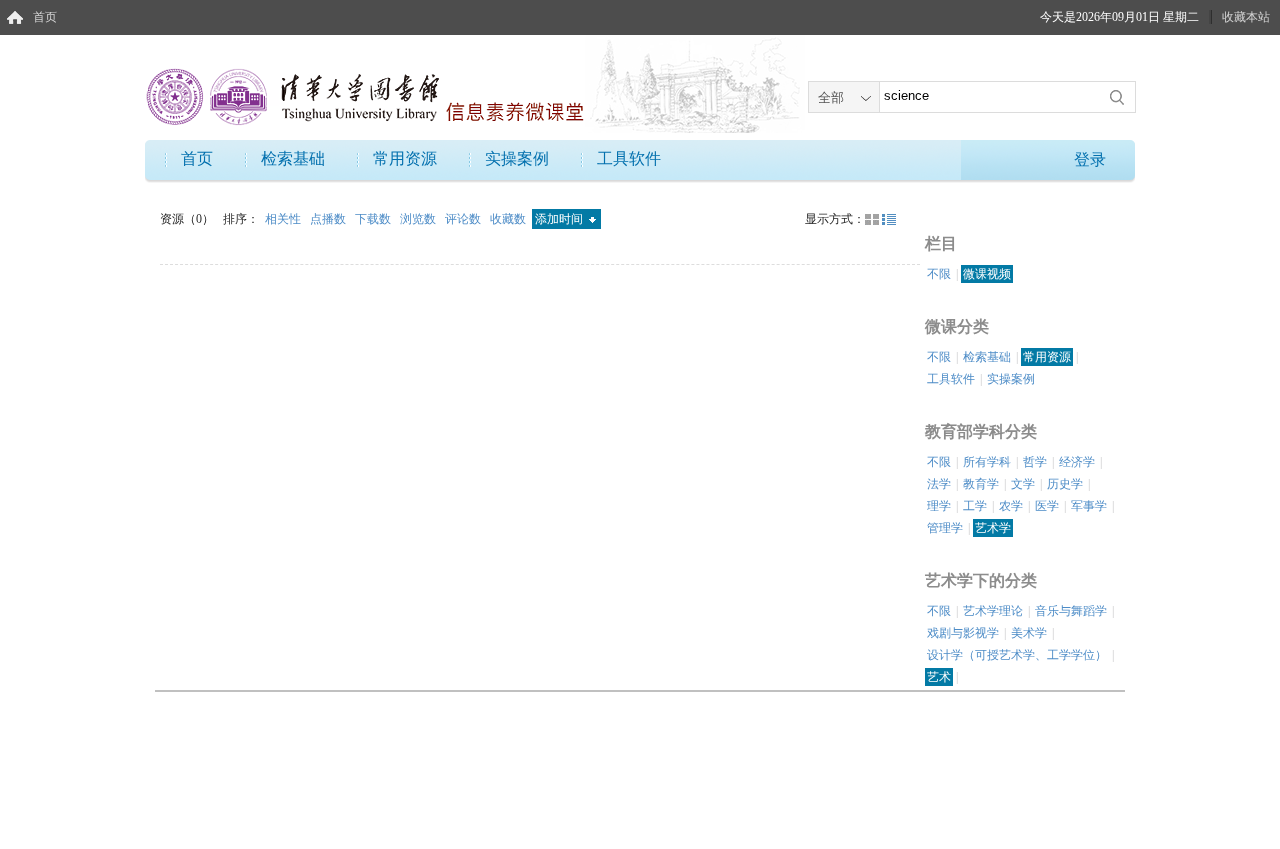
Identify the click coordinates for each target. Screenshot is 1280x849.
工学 (975, 506)
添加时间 (560, 219)
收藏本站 (1246, 17)
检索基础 (293, 158)
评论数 (464, 219)
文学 (1023, 484)
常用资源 (405, 158)
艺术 (939, 677)
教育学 (981, 484)
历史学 (1065, 484)
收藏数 (509, 219)
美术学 (1029, 633)
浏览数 (419, 219)
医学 (1047, 506)
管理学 (945, 528)
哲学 (1035, 462)
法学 (939, 484)
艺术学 (993, 528)
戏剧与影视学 (963, 633)
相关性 (284, 219)
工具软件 (629, 158)
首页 (45, 17)
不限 (939, 274)
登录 (1090, 159)
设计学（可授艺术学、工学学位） (1017, 655)
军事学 (1089, 506)
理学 (939, 506)
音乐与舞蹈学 (1071, 611)
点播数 (329, 219)
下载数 (374, 219)
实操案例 (517, 158)
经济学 (1077, 462)
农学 (1011, 506)
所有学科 (987, 462)
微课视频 (987, 274)
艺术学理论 (993, 611)
